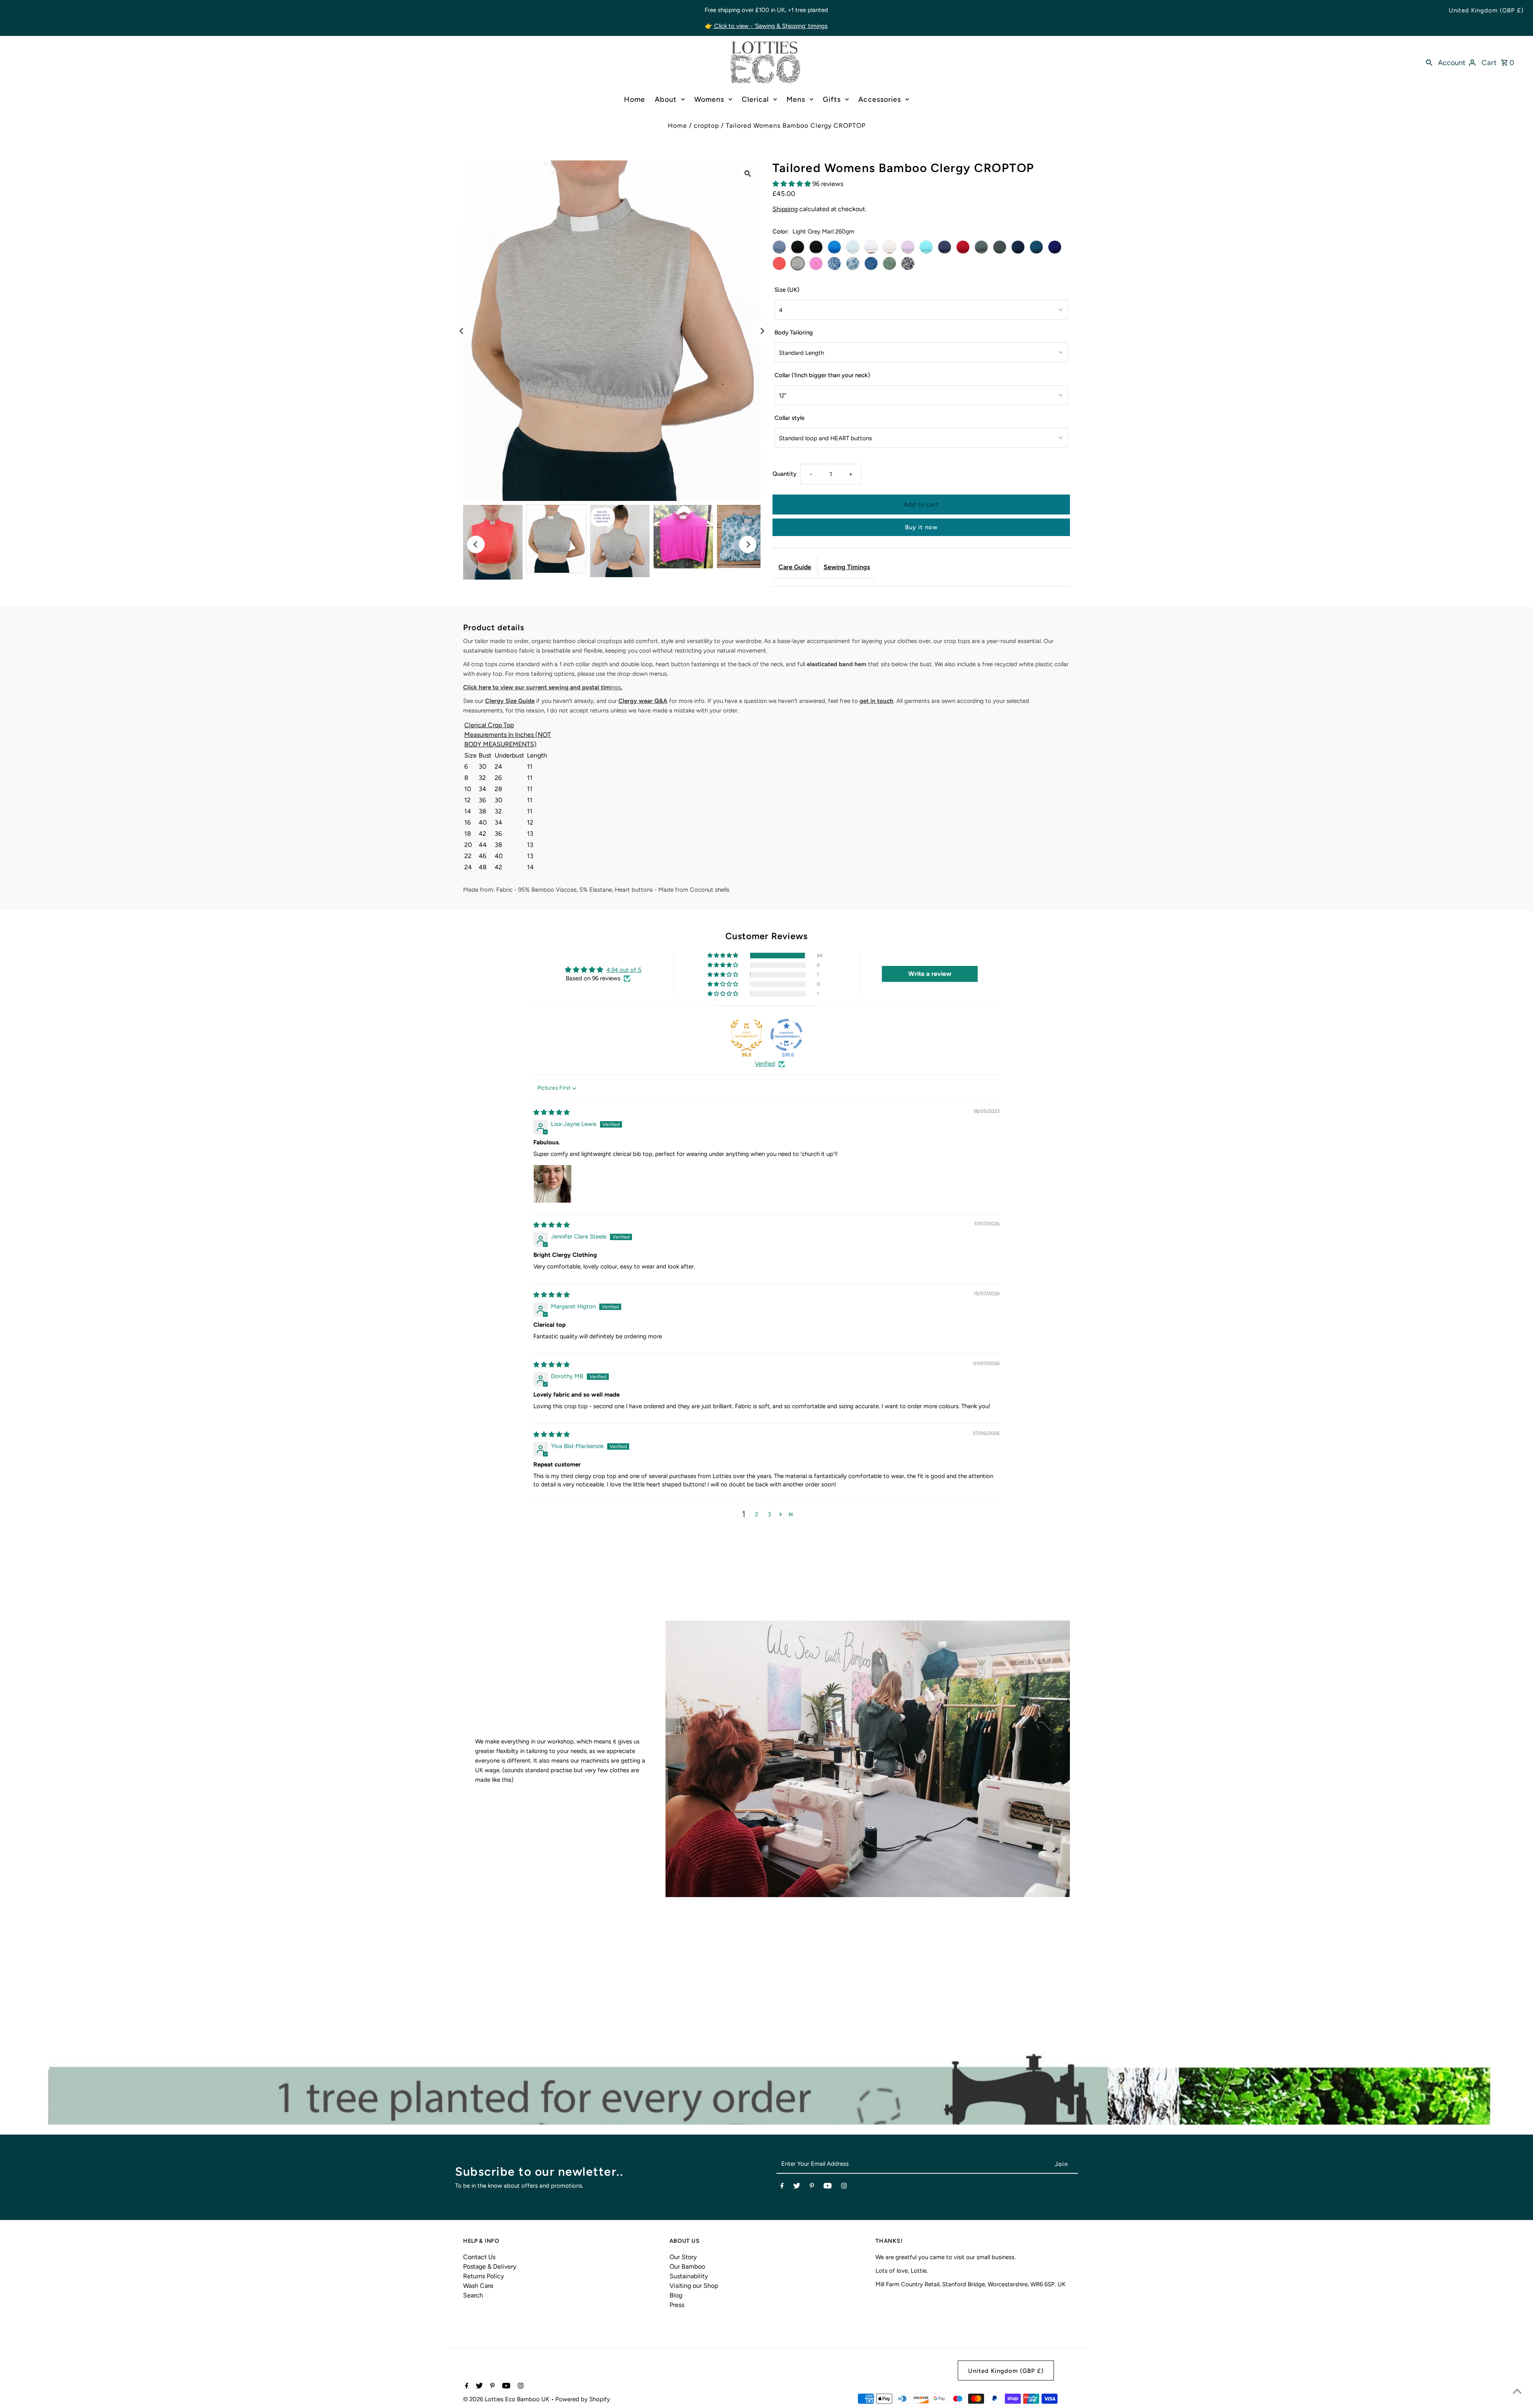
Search (473, 2295)
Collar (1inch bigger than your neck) (822, 375)
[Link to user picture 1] (553, 1184)
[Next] (762, 331)
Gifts (832, 99)
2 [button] (757, 1514)
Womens (709, 99)
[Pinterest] (812, 2187)
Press (677, 2305)
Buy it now (921, 527)
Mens (796, 99)
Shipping (785, 209)
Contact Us (479, 2257)
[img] (552, 1112)
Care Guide (795, 567)
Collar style (789, 418)
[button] (792, 184)
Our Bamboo (687, 2267)
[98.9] (747, 1035)
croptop (706, 126)
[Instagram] (844, 2187)
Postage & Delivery (490, 2267)
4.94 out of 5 (624, 970)
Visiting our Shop (694, 2286)
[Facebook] (782, 2187)
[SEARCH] (1429, 62)
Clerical (755, 99)
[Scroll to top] (1517, 2392)
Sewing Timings (847, 567)
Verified (765, 1064)
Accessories (880, 99)
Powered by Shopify (583, 2399)
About (666, 99)
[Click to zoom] (748, 173)
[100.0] (786, 1035)
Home (635, 99)
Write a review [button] (930, 974)
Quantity (784, 474)
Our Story (683, 2257)
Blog (676, 2295)
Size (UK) (787, 290)
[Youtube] (828, 2187)
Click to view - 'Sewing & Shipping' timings (770, 26)
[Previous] (462, 331)
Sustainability (689, 2276)
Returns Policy (483, 2276)
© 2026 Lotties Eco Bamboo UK (507, 2399)
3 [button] (769, 1514)
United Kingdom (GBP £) (1486, 10)
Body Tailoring (794, 332)
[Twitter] (797, 2187)
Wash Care (478, 2286)
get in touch (876, 701)
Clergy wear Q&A (643, 701)
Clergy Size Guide (510, 701)
